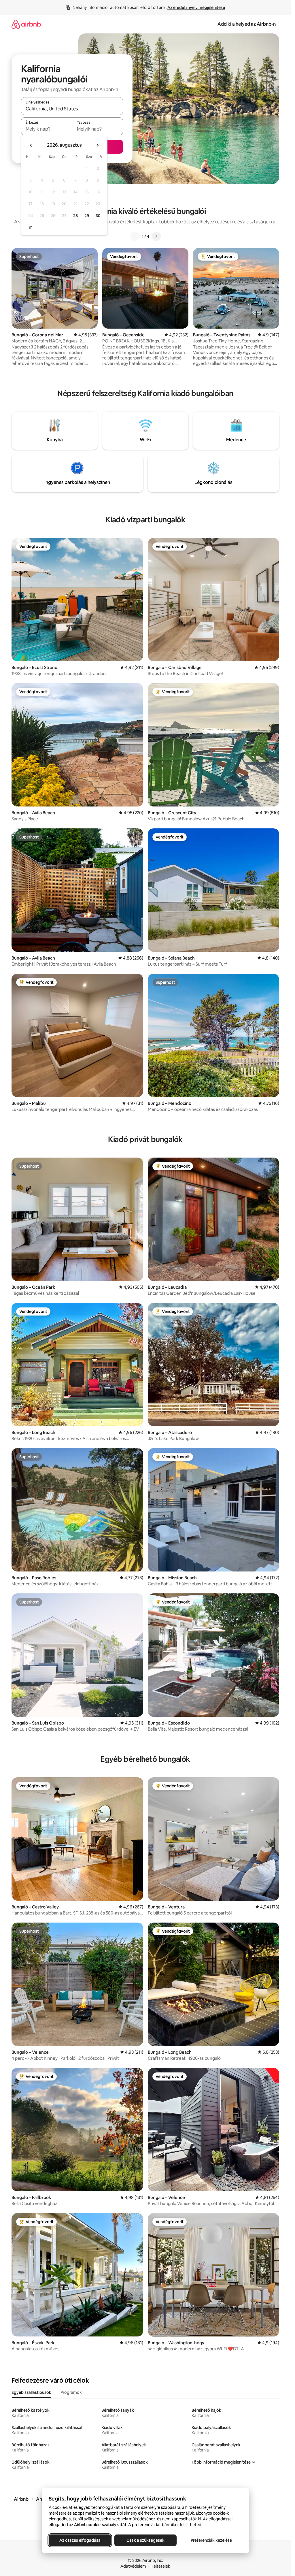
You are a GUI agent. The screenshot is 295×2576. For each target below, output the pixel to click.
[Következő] (156, 236)
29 (87, 216)
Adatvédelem (133, 2566)
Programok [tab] (71, 2392)
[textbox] (47, 129)
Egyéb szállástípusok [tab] (31, 2392)
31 (31, 227)
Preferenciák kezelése (211, 2540)
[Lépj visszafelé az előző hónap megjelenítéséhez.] (31, 145)
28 (75, 216)
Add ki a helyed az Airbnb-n (247, 24)
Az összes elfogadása (80, 2540)
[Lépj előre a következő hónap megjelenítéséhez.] (97, 145)
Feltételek (161, 2566)
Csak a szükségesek (145, 2540)
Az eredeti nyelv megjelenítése (196, 7)
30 (98, 216)
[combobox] (72, 109)
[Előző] (135, 236)
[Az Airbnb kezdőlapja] (26, 24)
